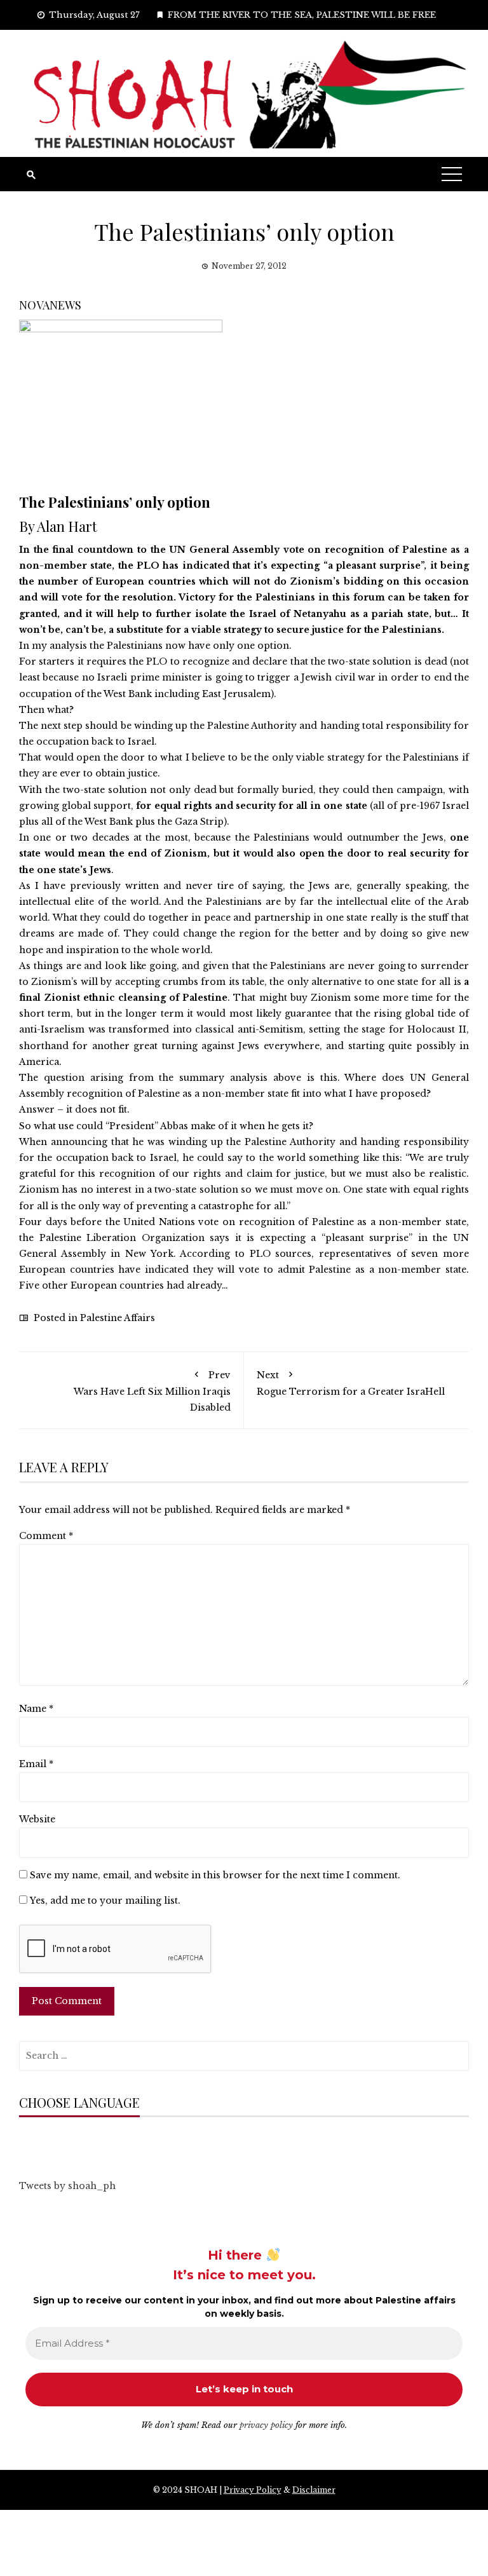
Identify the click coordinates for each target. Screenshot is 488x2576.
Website (37, 1819)
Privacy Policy (253, 2490)
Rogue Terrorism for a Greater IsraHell (351, 1383)
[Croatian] (50, 2142)
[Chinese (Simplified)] (37, 2142)
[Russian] (88, 2142)
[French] (76, 2142)
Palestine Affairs (118, 1318)
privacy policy (266, 2425)
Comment (46, 1536)
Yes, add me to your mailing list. (104, 1901)
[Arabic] (25, 2142)
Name (36, 1709)
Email (36, 1764)
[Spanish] (114, 2142)
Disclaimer (314, 2490)
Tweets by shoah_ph (67, 2186)
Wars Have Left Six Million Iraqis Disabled (152, 1391)
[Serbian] (101, 2142)
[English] (63, 2142)
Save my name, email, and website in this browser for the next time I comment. (215, 1875)
